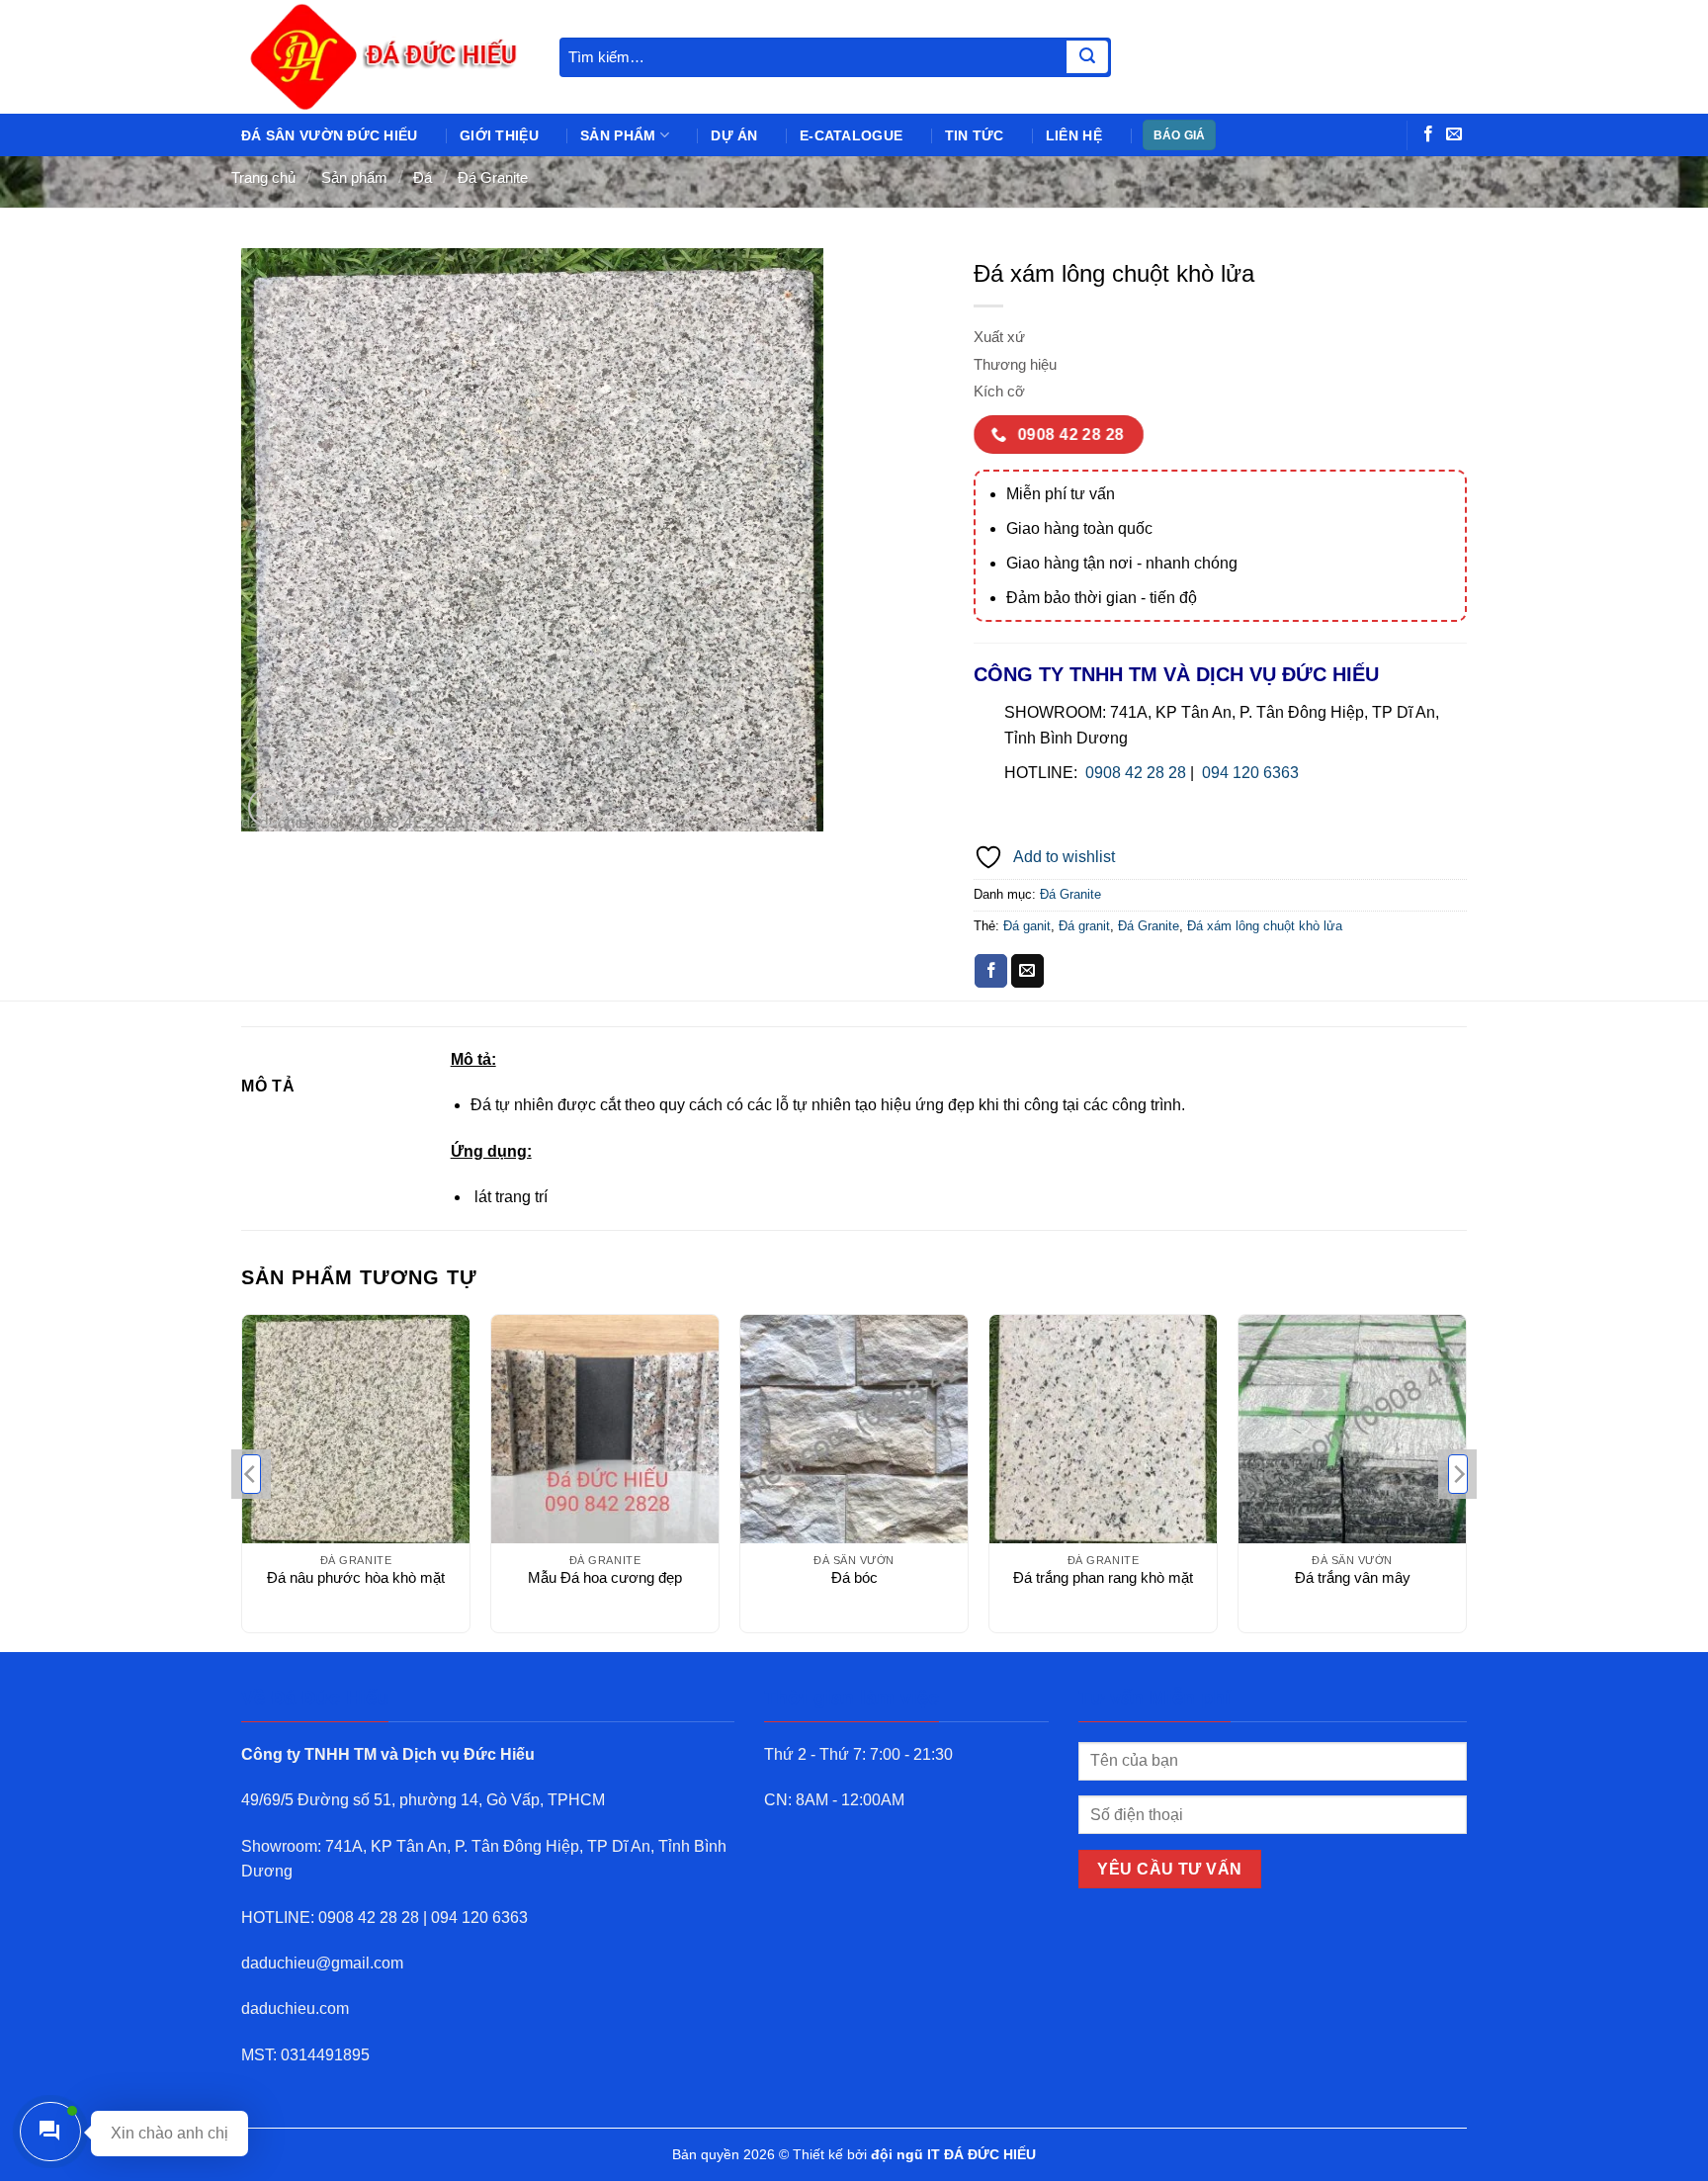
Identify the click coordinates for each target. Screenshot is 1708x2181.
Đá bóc (854, 1577)
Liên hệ (1074, 135)
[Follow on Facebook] (1428, 134)
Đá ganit (1027, 926)
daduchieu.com (295, 2008)
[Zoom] (267, 807)
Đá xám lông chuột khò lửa (1265, 926)
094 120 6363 (1250, 773)
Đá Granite (493, 177)
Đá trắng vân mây (1353, 1577)
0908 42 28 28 (1136, 773)
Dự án (734, 135)
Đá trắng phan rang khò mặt (1103, 1577)
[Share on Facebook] (991, 971)
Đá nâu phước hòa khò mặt (356, 1577)
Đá (423, 177)
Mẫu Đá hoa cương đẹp (605, 1577)
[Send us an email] (1454, 134)
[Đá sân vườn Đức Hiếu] (385, 57)
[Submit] (1087, 57)
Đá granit (1084, 926)
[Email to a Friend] (1027, 971)
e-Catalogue (851, 135)
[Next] (1458, 1474)
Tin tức (975, 135)
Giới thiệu (499, 135)
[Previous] (251, 1474)
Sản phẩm (618, 135)
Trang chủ (263, 177)
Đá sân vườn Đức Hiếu (330, 135)
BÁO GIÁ (1180, 135)
